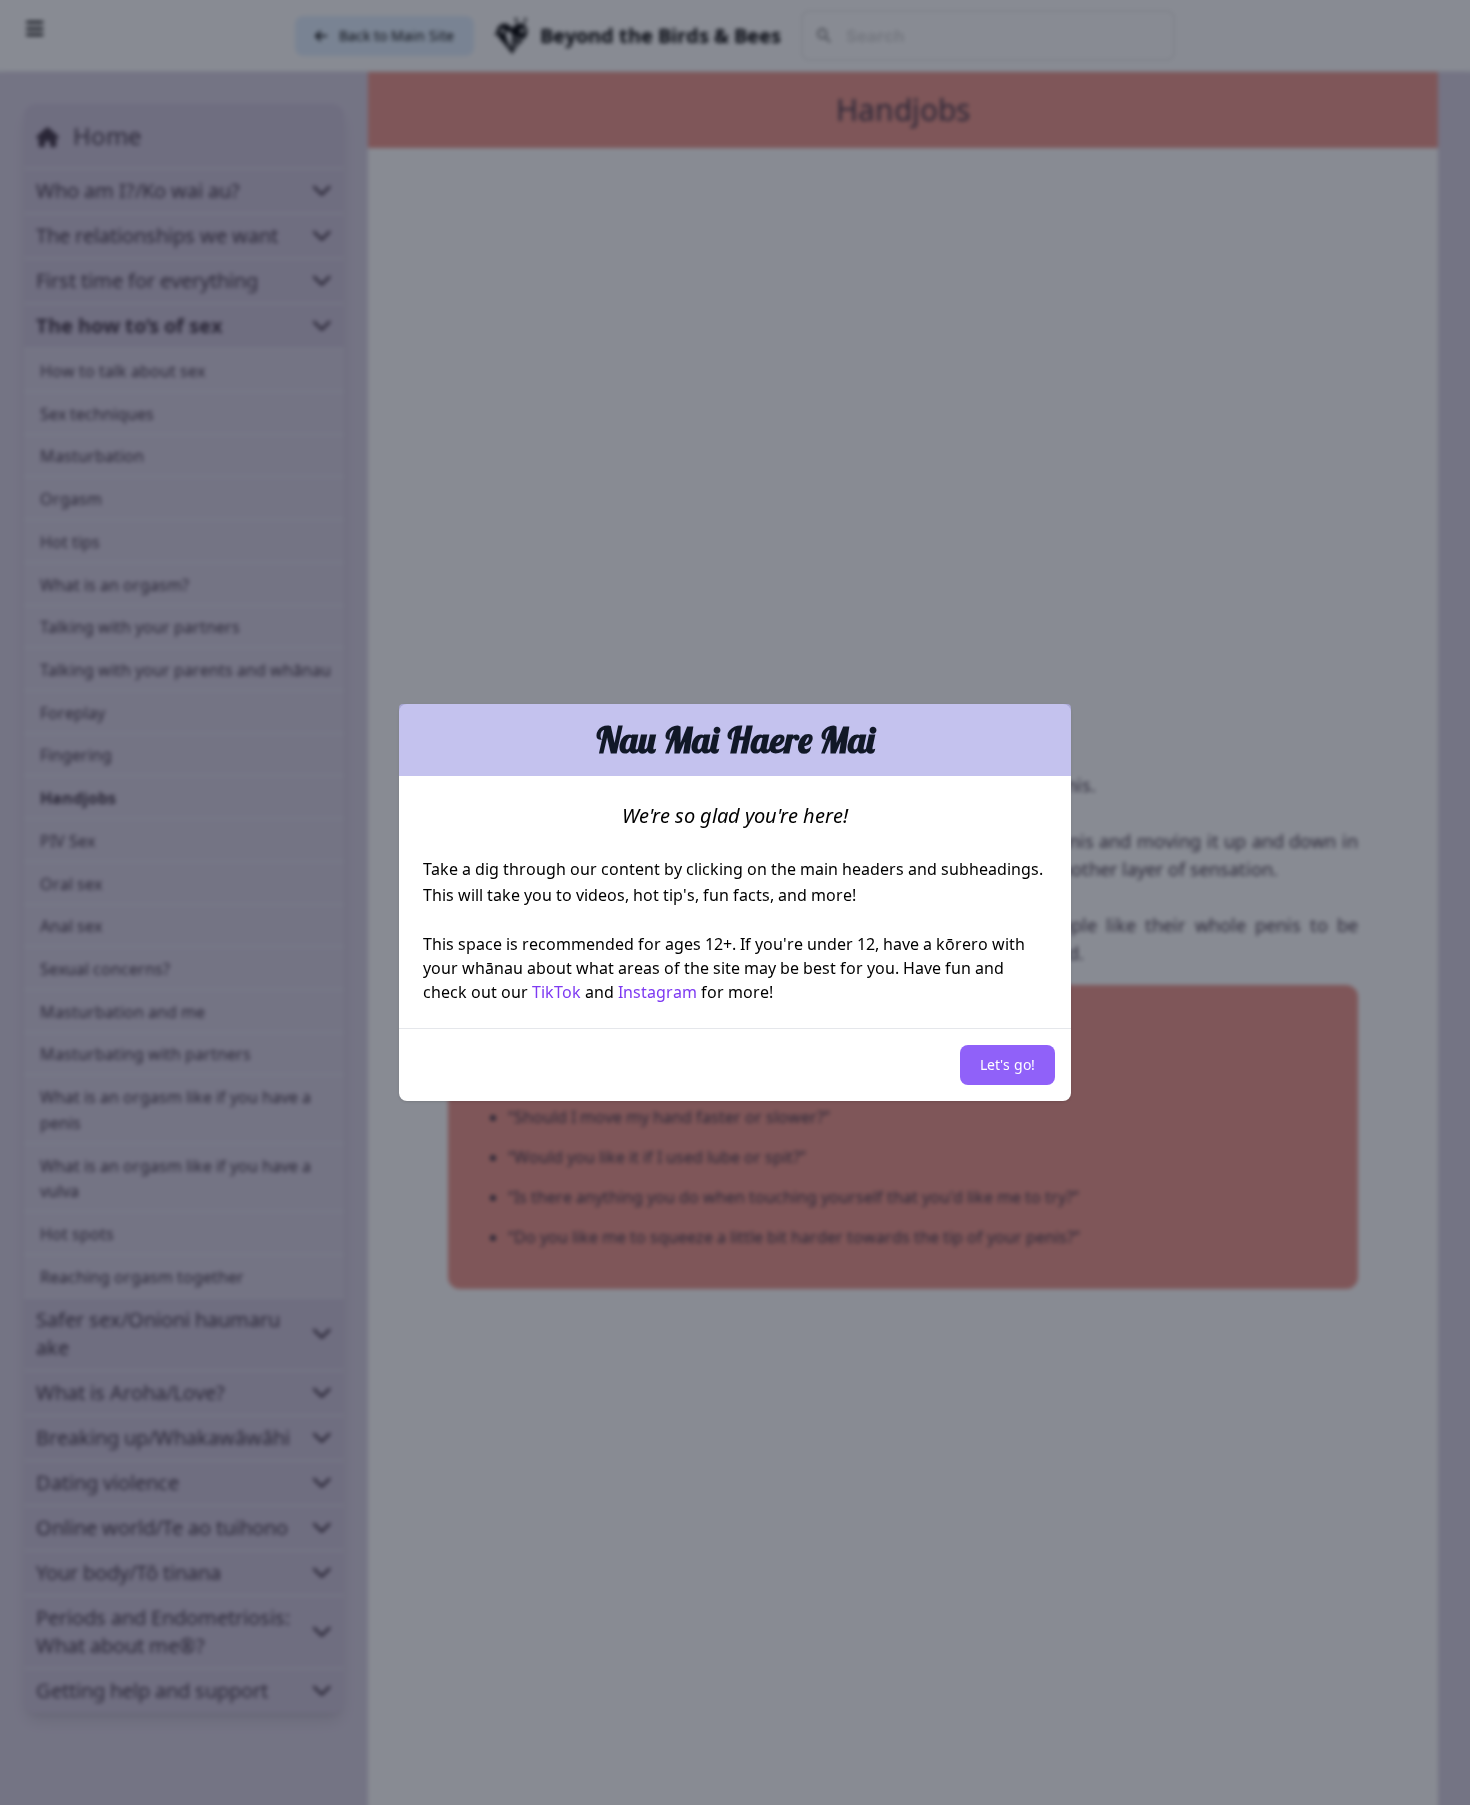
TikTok (556, 992)
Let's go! (1007, 1064)
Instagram (657, 992)
